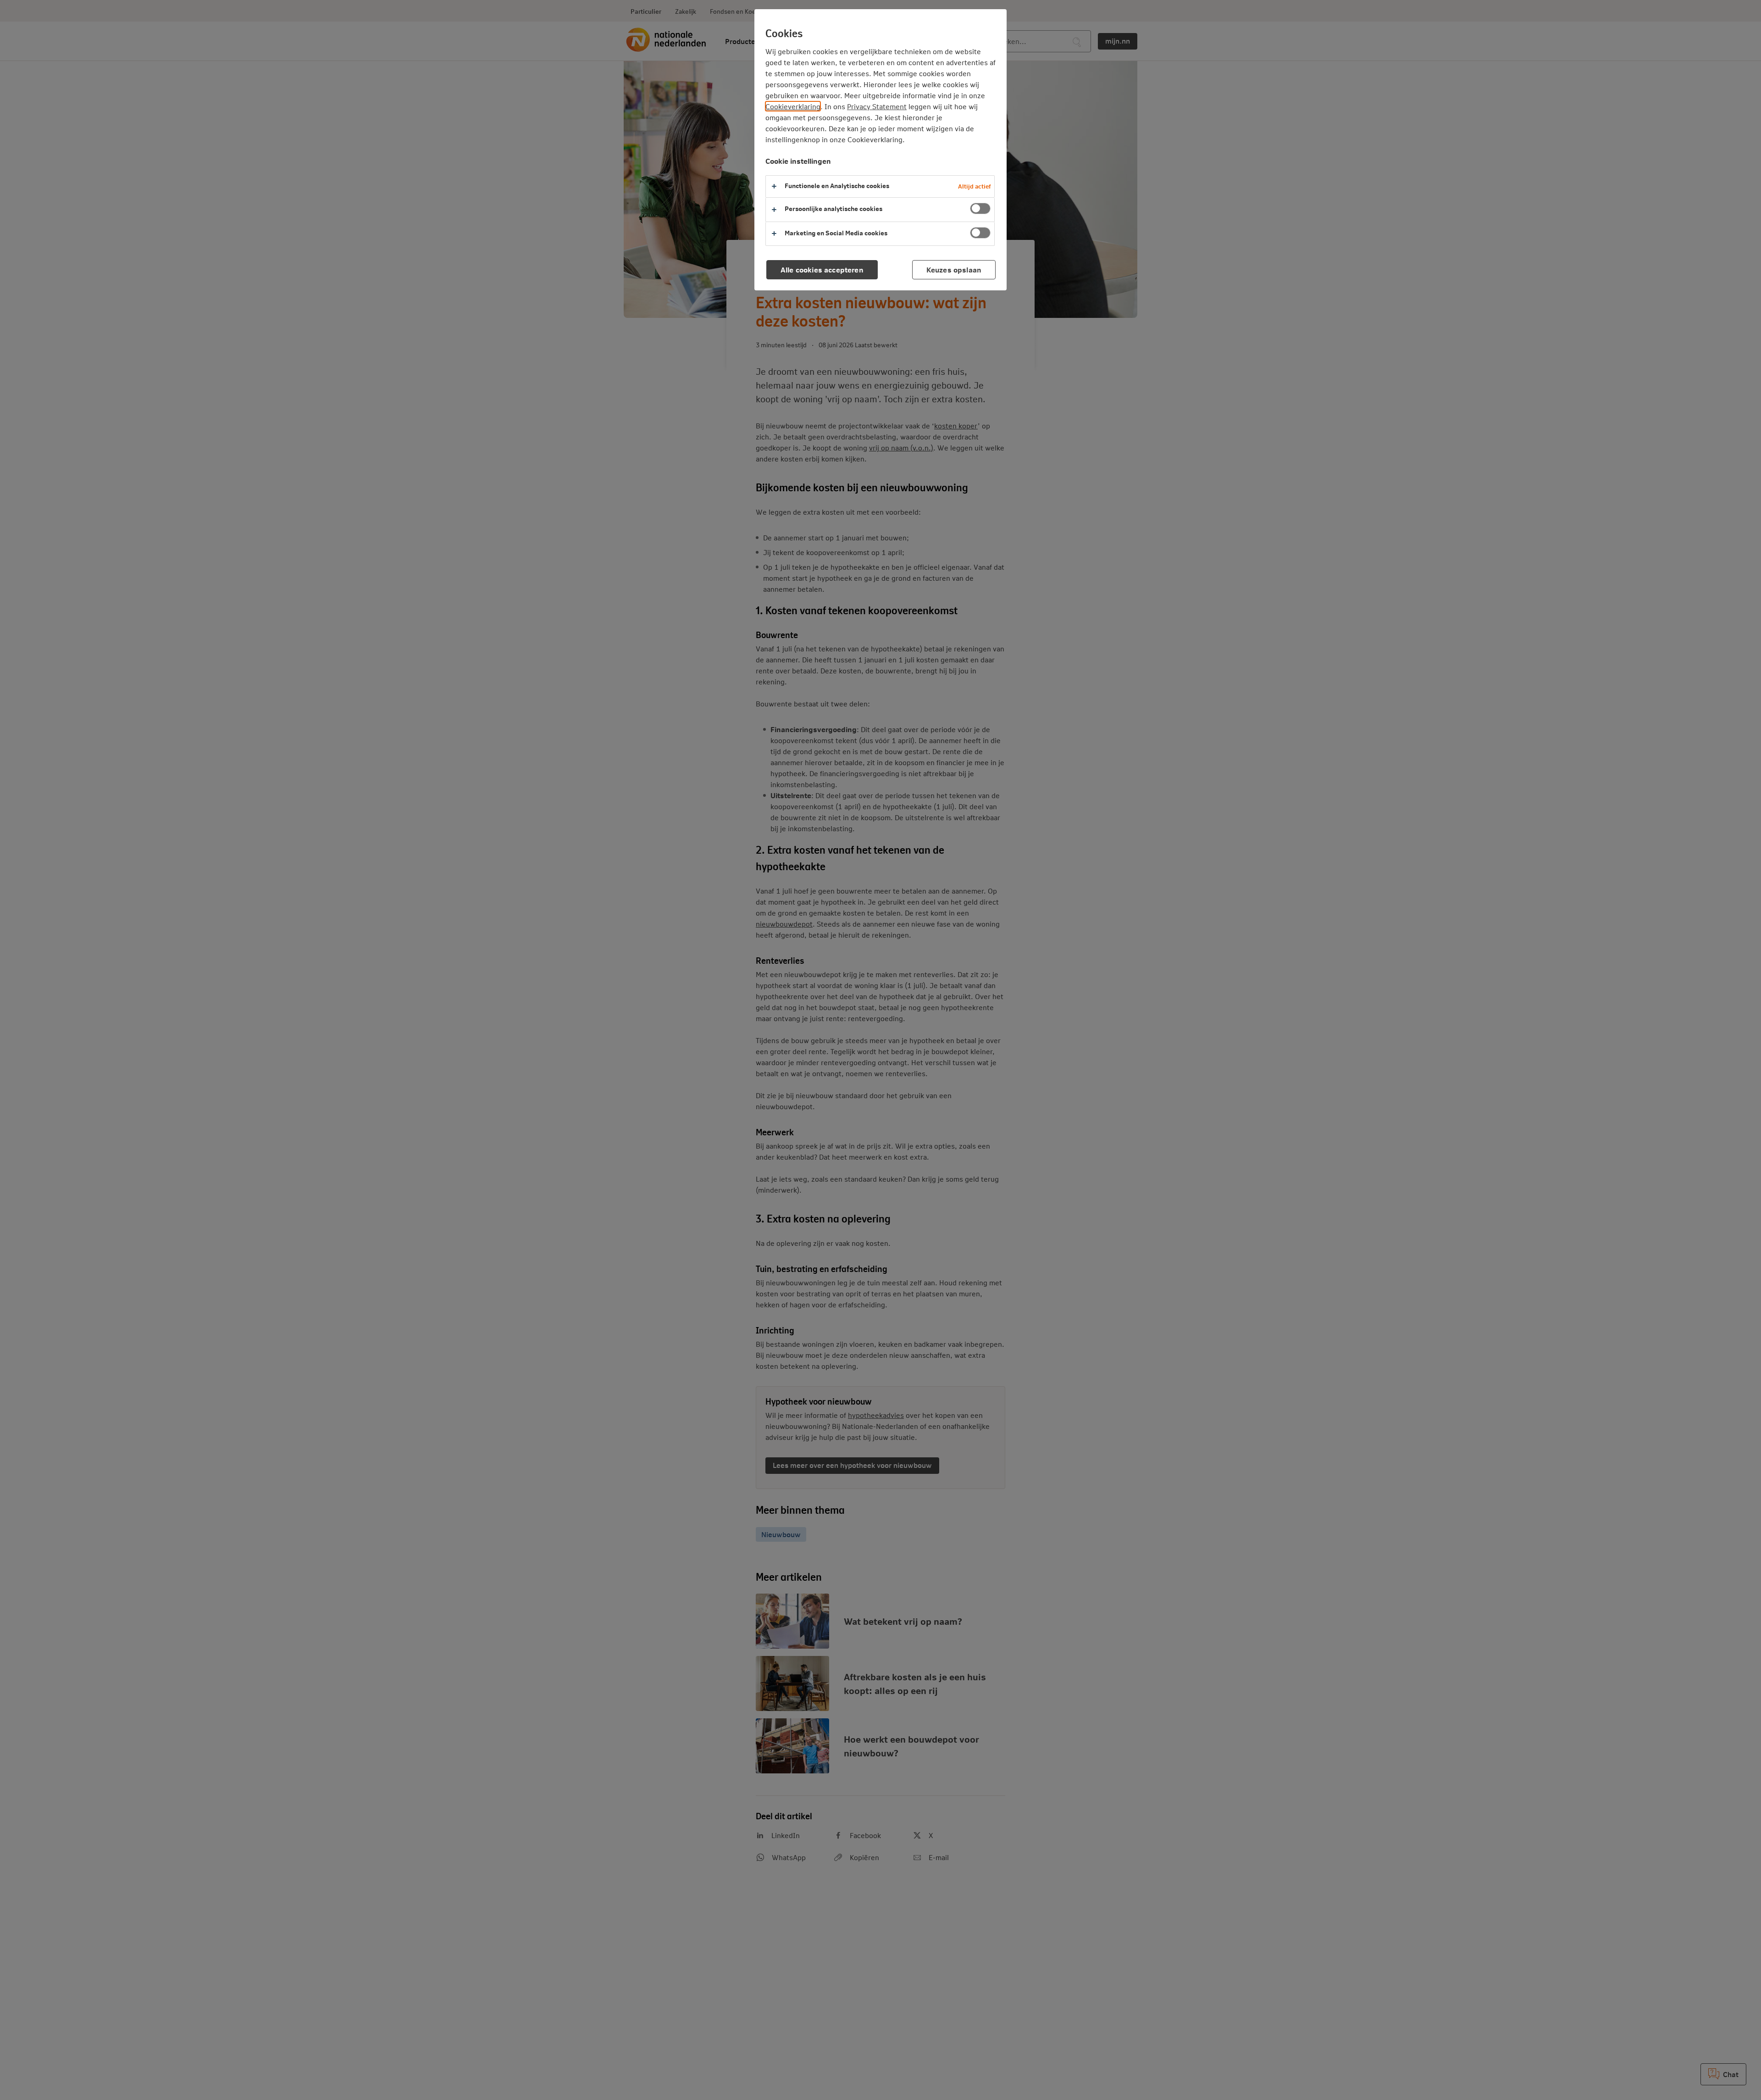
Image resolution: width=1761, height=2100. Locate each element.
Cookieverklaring (793, 106)
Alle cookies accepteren (822, 269)
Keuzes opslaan (954, 269)
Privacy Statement (877, 106)
